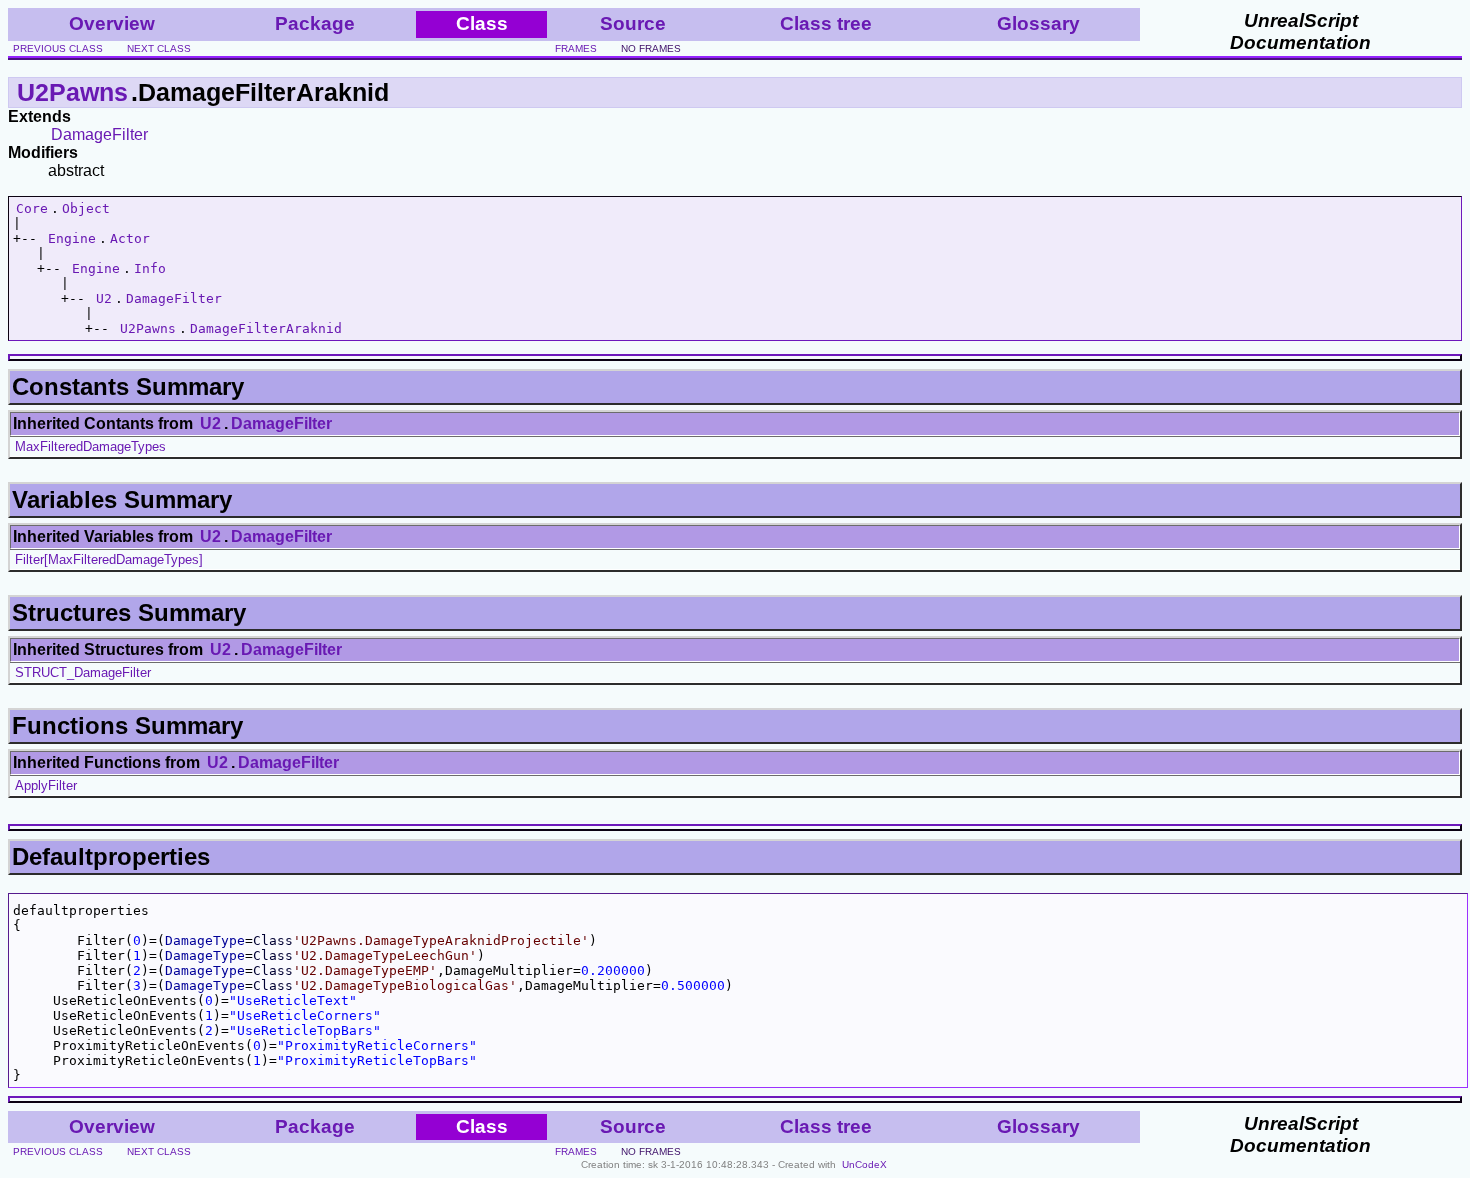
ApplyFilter (46, 785)
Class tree (826, 23)
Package (315, 23)
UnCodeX (864, 1164)
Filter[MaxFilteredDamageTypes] (109, 559)
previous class (58, 48)
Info (150, 268)
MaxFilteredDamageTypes (90, 446)
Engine (72, 238)
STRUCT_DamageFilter (83, 672)
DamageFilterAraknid (266, 328)
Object (86, 208)
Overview (112, 23)
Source (633, 23)
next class (159, 48)
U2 (104, 298)
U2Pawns (72, 92)
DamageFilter (99, 134)
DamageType (205, 940)
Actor (130, 238)
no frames (651, 48)
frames (576, 48)
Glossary (1038, 23)
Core (32, 208)
